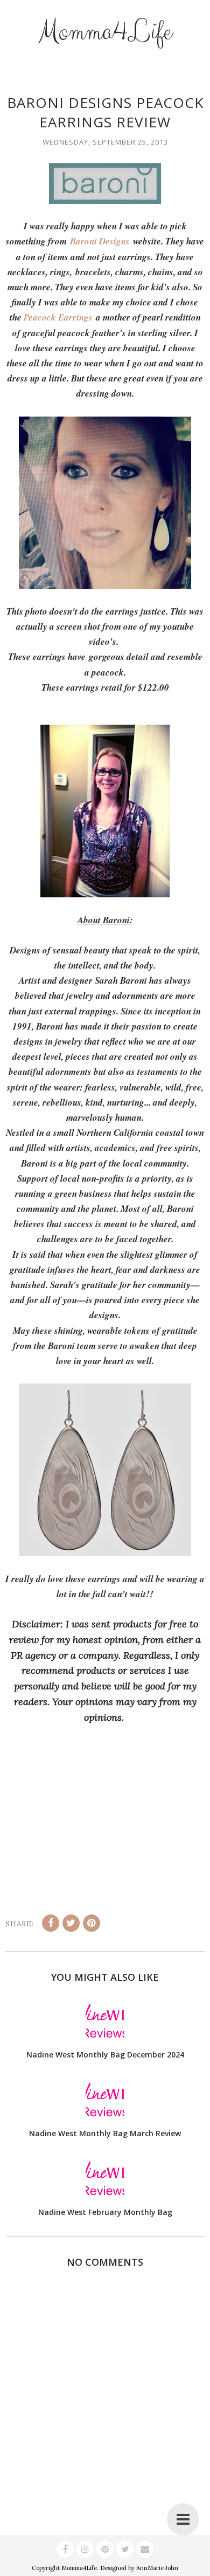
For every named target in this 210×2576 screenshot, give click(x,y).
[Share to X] (71, 1923)
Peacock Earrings (58, 317)
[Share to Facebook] (51, 1923)
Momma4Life (105, 32)
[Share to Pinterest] (92, 1923)
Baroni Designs (100, 241)
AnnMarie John (157, 2568)
